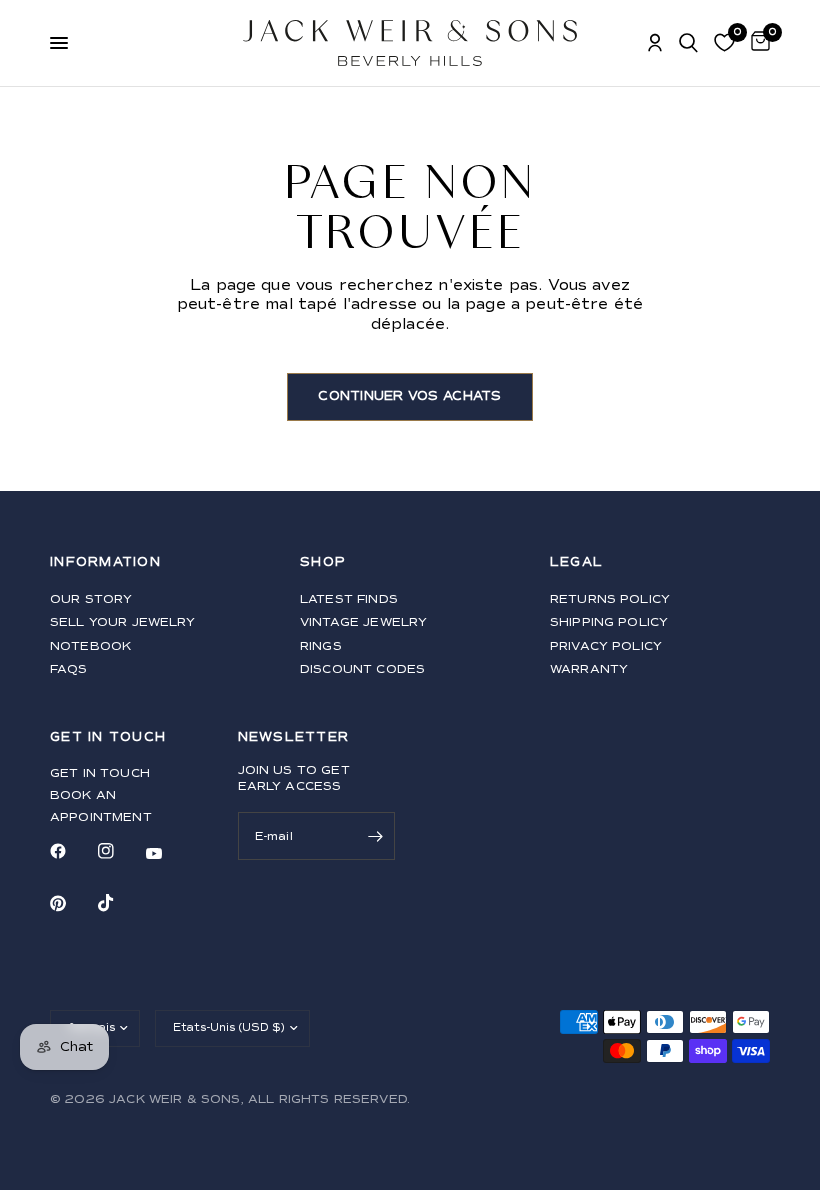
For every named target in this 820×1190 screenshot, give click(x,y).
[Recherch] (688, 43)
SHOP (323, 562)
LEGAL (576, 562)
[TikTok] (120, 903)
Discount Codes (362, 669)
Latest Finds (349, 599)
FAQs (69, 669)
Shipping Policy (609, 622)
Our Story (91, 599)
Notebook (90, 646)
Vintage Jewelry (363, 622)
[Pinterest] (72, 903)
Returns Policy (610, 599)
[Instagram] (120, 851)
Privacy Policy (606, 646)
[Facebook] (72, 851)
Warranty (589, 669)
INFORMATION (105, 562)
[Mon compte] (655, 43)
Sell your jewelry (123, 622)
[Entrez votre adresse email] (375, 836)
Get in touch (100, 773)
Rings (321, 646)
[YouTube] (168, 854)
